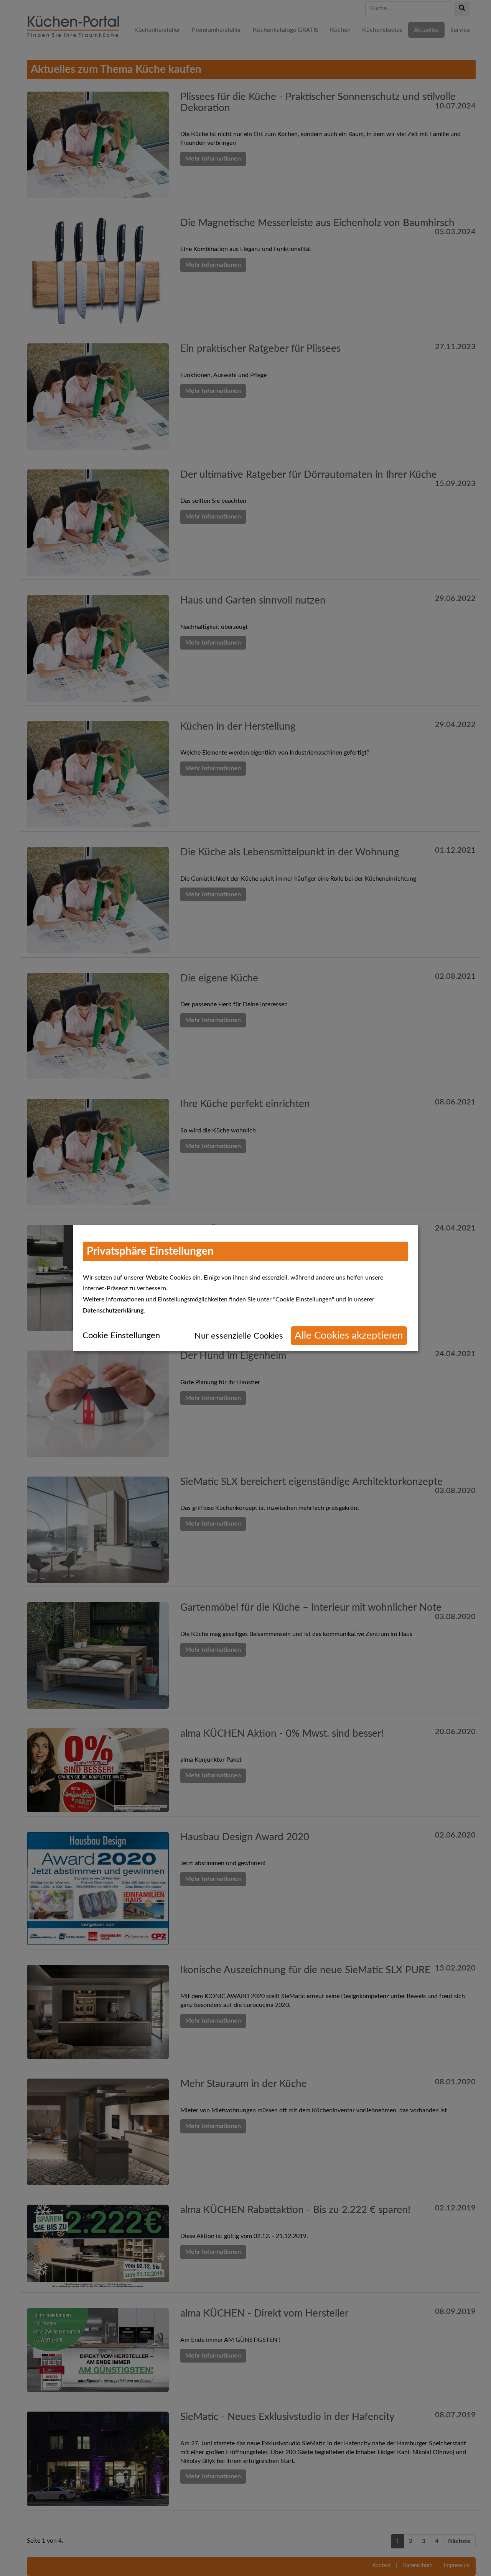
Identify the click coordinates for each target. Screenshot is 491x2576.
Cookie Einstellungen (121, 1336)
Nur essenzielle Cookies (239, 1336)
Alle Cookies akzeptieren (349, 1336)
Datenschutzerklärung (113, 1311)
